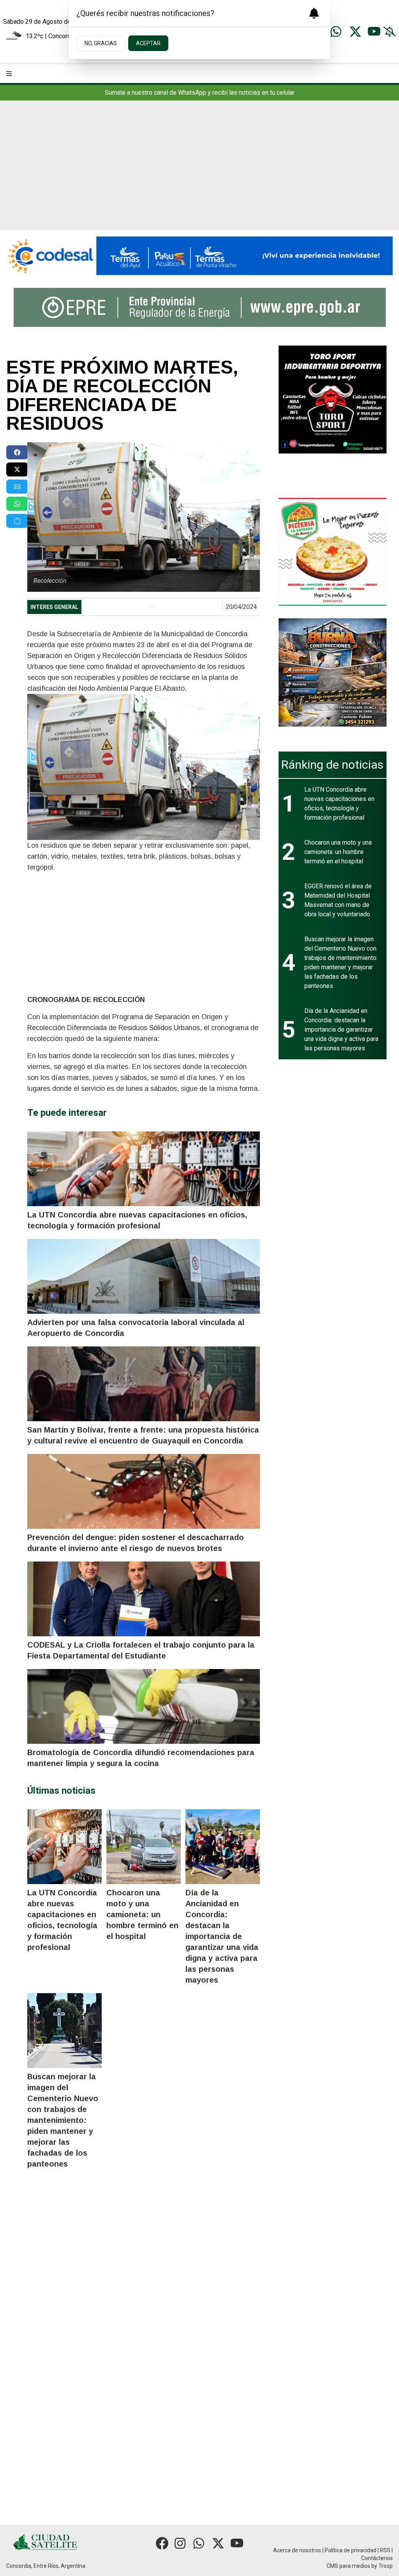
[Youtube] (374, 32)
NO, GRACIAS (101, 43)
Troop (386, 2566)
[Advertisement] (199, 171)
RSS (385, 2550)
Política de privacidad (350, 2550)
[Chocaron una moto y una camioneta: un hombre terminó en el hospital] (144, 1847)
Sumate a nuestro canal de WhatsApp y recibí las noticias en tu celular (200, 93)
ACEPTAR (148, 43)
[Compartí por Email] (17, 487)
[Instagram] (181, 2543)
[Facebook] (162, 2543)
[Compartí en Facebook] (17, 452)
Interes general (54, 607)
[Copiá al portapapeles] (17, 521)
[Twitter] (355, 32)
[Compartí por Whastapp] (17, 504)
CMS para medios (348, 2566)
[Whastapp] (337, 32)
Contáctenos (377, 2558)
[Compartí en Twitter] (17, 469)
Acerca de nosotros (297, 2550)
